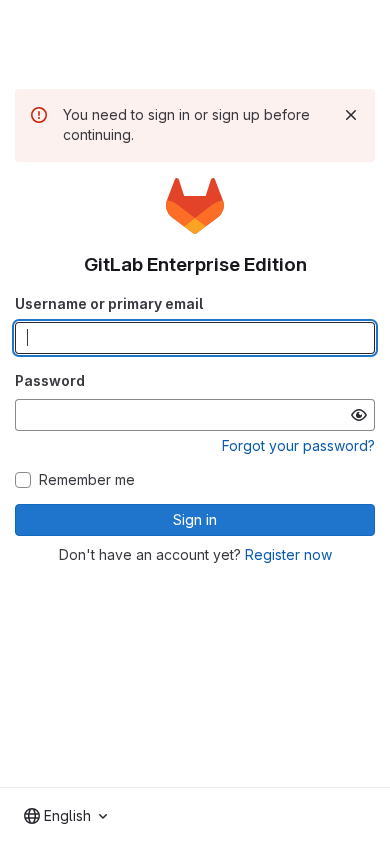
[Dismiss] (351, 115)
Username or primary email (109, 303)
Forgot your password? (298, 445)
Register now (288, 554)
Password (50, 380)
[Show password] (359, 415)
